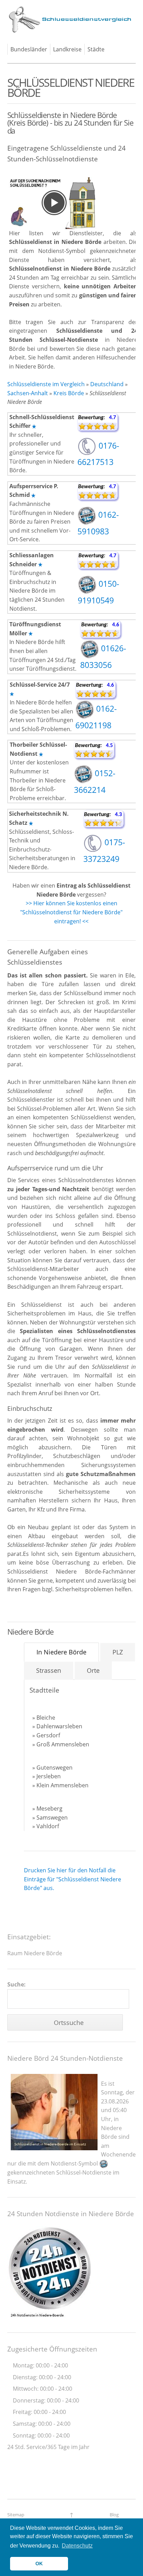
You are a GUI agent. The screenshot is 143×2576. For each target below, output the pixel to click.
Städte (96, 49)
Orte (93, 1670)
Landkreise (67, 49)
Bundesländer (29, 49)
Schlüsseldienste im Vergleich (46, 384)
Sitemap (16, 2515)
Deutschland (107, 384)
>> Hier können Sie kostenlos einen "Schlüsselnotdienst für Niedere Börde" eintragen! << (71, 912)
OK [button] (39, 2564)
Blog (114, 2515)
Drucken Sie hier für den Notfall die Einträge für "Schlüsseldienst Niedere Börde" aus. (73, 1879)
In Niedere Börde (61, 1652)
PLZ (118, 1652)
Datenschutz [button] (77, 2546)
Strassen (49, 1670)
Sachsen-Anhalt (28, 393)
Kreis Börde (69, 393)
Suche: (16, 1984)
